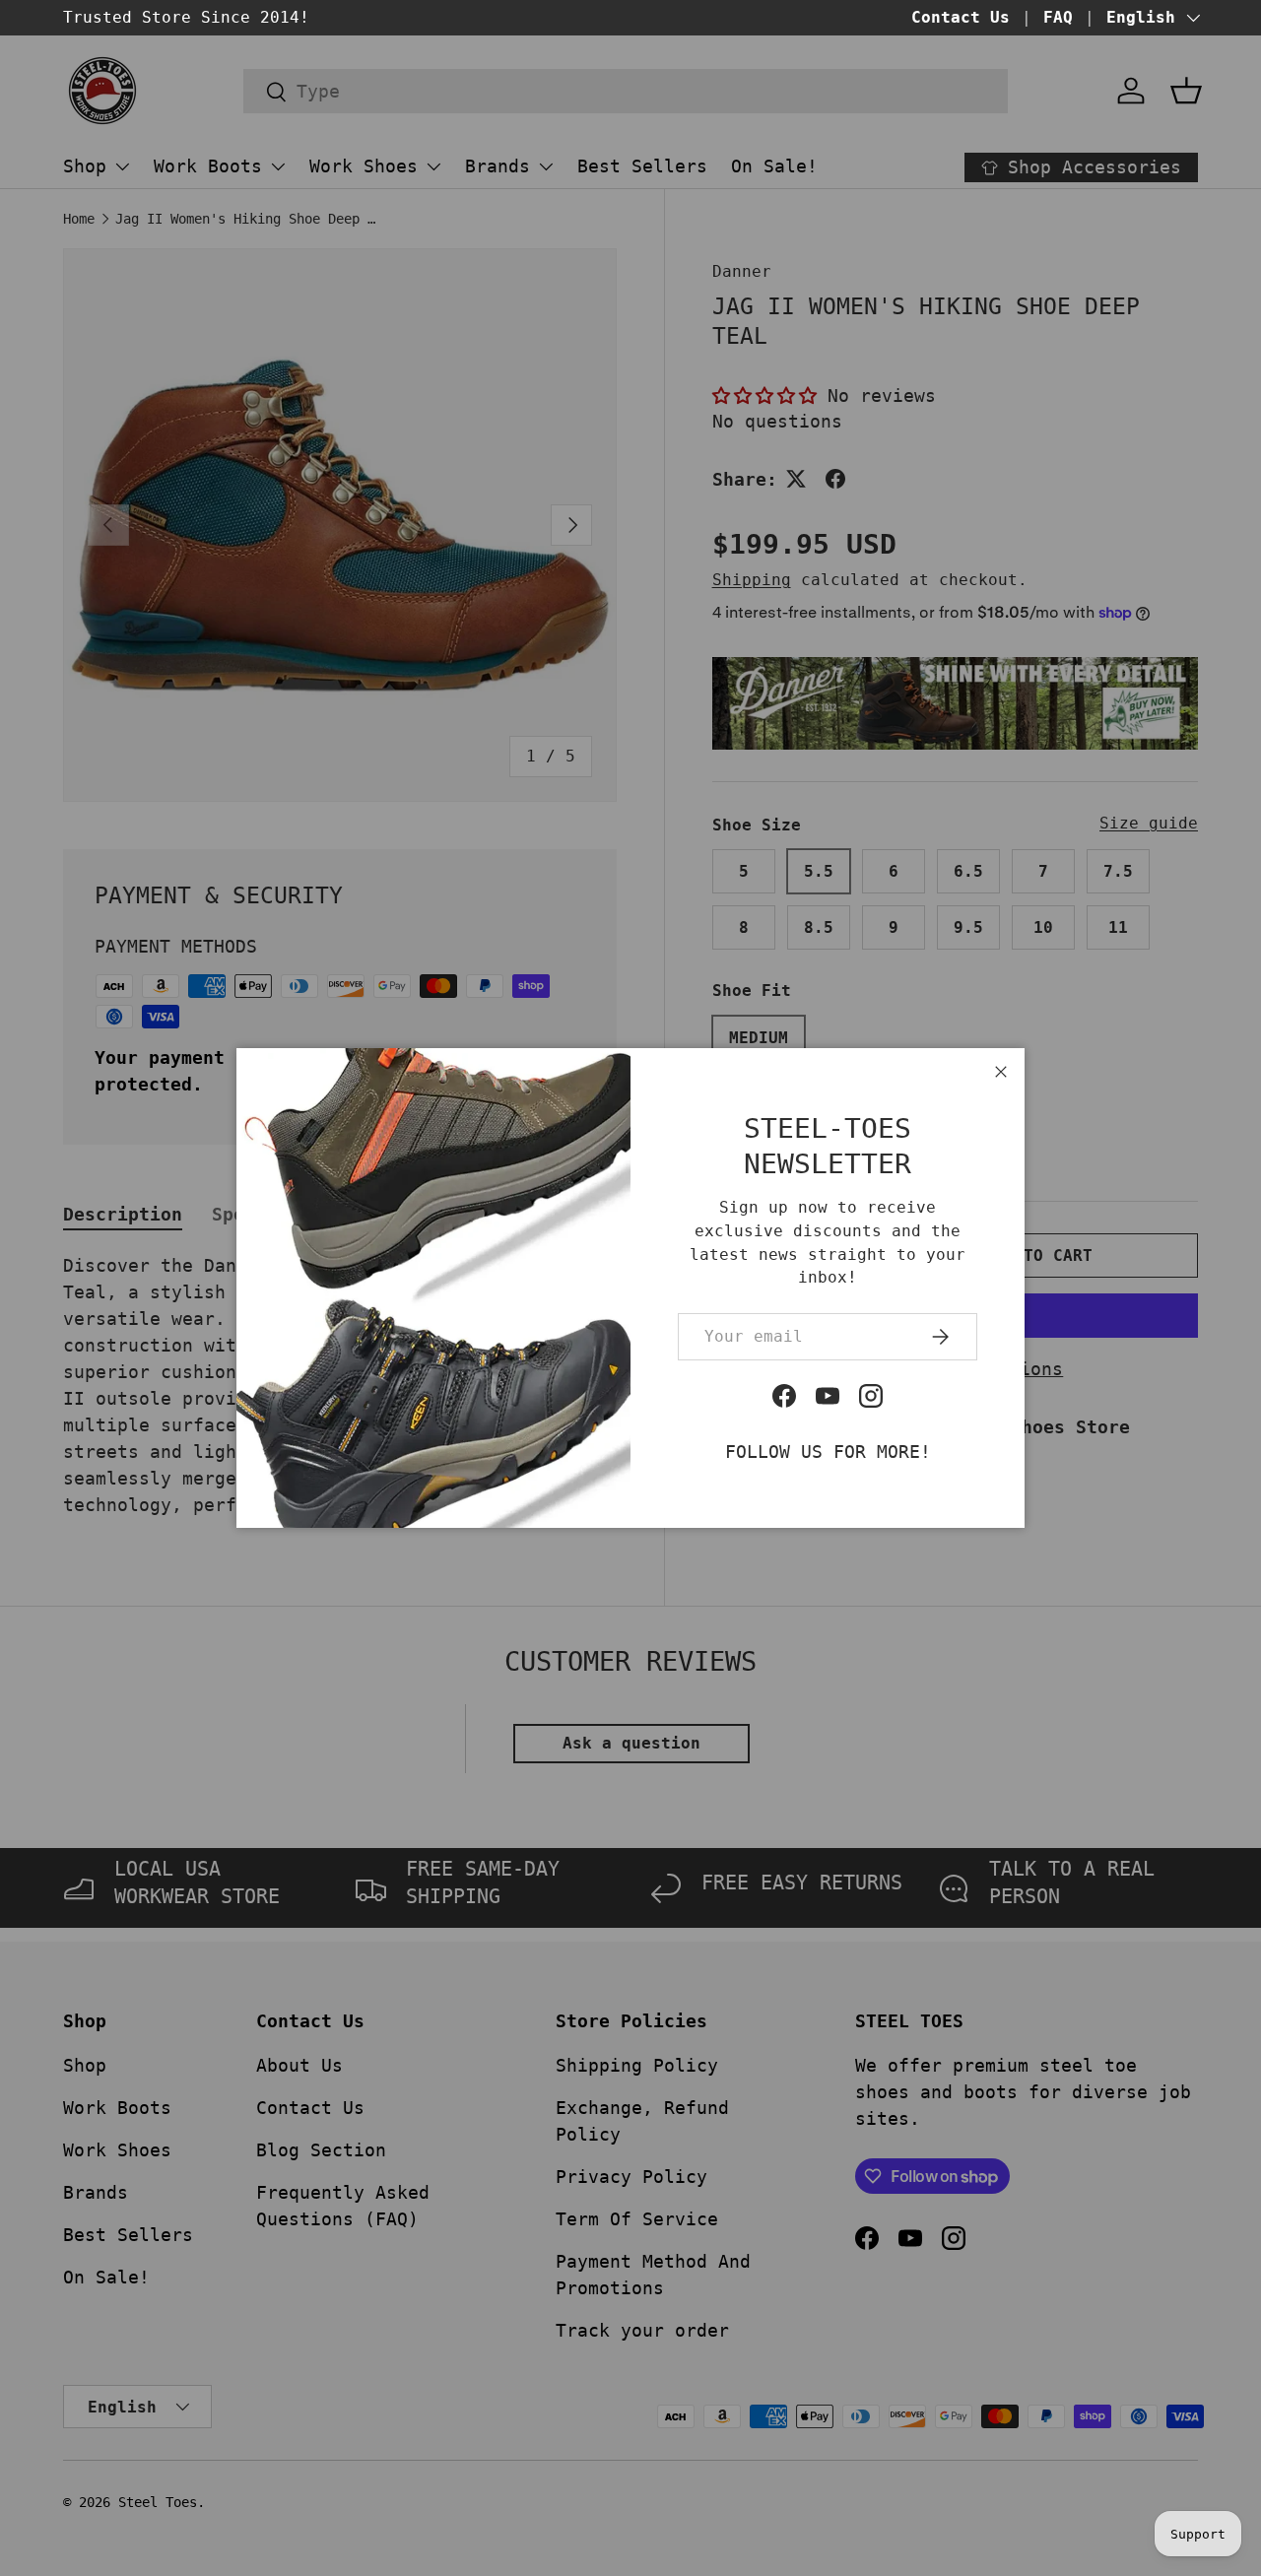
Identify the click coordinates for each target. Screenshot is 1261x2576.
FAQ (1058, 17)
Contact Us (961, 17)
